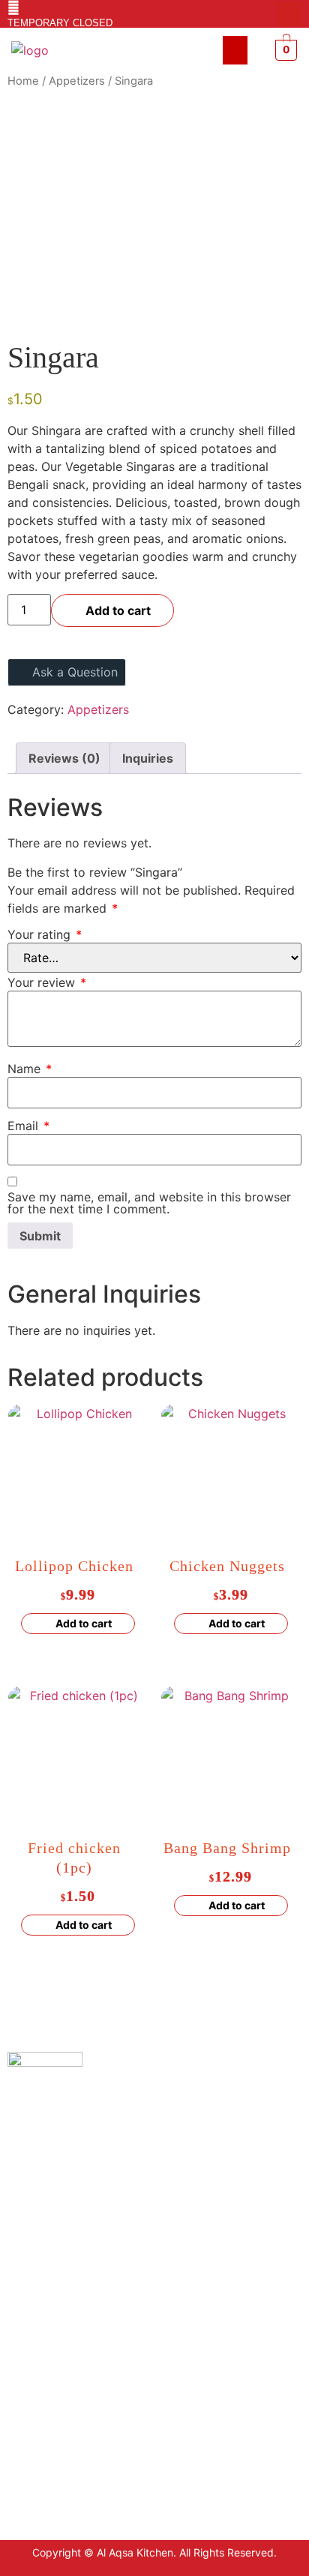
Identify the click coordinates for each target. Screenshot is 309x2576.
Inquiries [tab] (148, 758)
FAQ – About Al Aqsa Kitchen (79, 2386)
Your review (47, 982)
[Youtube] (289, 14)
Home (23, 81)
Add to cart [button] (84, 1623)
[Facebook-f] (265, 14)
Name (30, 1069)
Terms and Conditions (62, 2341)
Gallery (26, 2408)
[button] (235, 50)
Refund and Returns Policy (74, 2363)
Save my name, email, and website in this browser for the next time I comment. (149, 1203)
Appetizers (77, 81)
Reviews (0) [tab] (64, 758)
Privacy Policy (43, 2318)
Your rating (45, 934)
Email (28, 1126)
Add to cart (118, 610)
